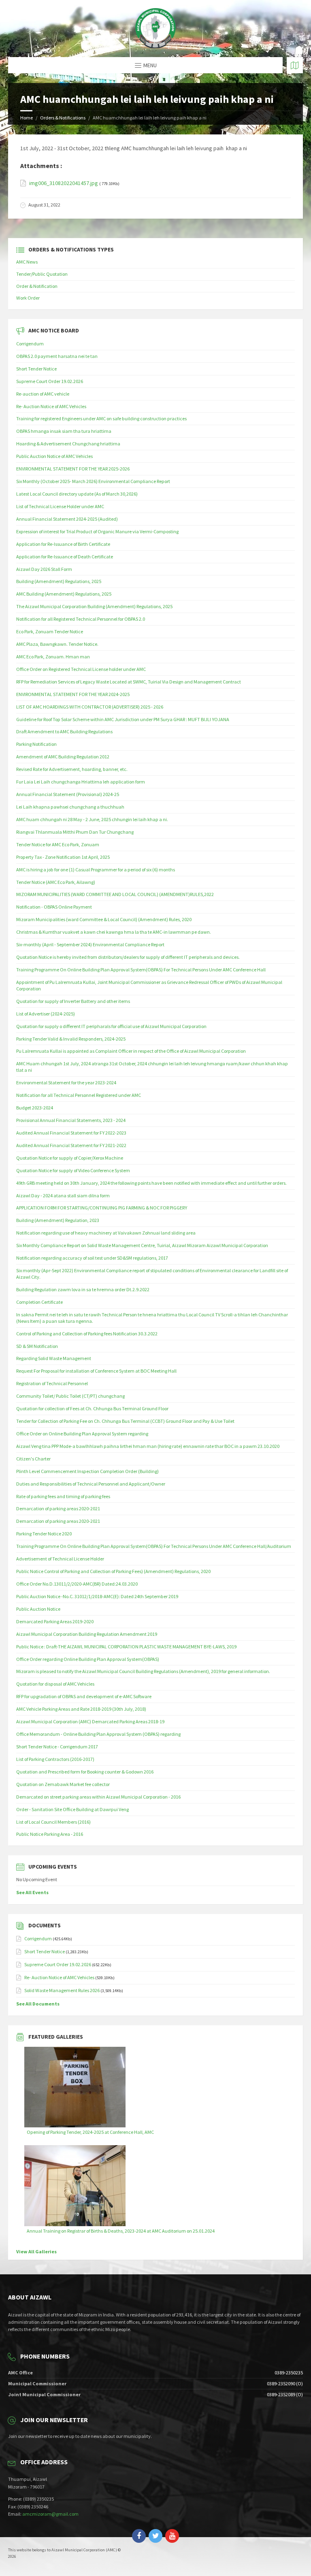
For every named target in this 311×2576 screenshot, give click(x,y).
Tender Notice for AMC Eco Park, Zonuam (58, 844)
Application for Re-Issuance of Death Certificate (65, 557)
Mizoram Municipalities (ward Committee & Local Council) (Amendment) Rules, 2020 (104, 919)
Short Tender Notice (36, 369)
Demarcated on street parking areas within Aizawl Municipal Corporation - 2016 (98, 1797)
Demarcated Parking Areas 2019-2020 (55, 1621)
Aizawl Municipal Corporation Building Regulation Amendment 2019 (87, 1634)
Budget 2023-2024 (35, 1108)
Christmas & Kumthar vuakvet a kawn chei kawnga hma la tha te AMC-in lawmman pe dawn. (114, 932)
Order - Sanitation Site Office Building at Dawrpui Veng (72, 1809)
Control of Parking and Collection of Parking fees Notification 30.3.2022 (87, 1334)
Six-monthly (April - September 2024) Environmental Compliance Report (90, 944)
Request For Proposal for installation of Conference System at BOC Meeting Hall (96, 1371)
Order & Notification (37, 286)
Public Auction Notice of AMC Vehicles (54, 456)
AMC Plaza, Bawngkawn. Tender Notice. (57, 644)
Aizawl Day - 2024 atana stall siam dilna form (63, 1195)
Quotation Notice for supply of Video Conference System (73, 1170)
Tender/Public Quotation (42, 274)
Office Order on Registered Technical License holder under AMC (81, 669)
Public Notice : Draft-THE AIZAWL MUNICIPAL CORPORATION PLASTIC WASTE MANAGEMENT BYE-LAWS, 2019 (126, 1647)
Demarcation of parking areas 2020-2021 (58, 1508)
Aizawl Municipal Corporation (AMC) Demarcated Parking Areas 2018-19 (90, 1721)
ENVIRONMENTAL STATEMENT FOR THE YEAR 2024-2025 (73, 694)
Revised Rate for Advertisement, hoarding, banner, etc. (72, 769)
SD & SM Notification (37, 1346)
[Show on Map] (295, 65)
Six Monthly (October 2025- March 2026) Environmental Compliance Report (93, 481)
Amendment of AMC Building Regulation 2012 (63, 757)
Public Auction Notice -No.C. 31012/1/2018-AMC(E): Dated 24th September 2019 (97, 1596)
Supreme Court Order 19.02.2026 (50, 381)
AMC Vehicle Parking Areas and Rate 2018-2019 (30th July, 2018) (81, 1709)
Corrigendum (30, 344)
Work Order (28, 298)
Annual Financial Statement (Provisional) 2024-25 (68, 794)
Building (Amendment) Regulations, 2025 (59, 581)
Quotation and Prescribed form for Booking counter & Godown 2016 (85, 1772)
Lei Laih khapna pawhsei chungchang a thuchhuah (70, 807)
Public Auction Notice (38, 1609)
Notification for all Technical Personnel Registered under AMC (79, 1095)
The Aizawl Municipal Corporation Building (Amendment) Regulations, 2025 (94, 606)
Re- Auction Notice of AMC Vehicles (51, 406)
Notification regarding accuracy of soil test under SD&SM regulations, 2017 (92, 1258)
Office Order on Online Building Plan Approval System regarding (82, 1434)
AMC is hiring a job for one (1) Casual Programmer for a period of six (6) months (96, 870)
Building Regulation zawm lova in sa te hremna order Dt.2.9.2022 (83, 1289)
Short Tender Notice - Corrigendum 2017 (57, 1747)
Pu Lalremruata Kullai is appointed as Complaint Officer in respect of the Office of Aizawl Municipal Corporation (131, 1051)
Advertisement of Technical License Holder (60, 1559)
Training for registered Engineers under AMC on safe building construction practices (101, 418)
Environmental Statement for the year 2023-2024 (66, 1083)
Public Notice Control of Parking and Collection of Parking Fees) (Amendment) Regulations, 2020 (113, 1571)
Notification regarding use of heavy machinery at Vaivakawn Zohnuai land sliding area (106, 1233)
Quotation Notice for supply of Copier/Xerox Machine (70, 1158)
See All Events (32, 1892)
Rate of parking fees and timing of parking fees (63, 1496)
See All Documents (38, 2004)
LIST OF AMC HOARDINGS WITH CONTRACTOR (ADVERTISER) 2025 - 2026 (90, 707)
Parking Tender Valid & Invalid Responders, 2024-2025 (71, 1039)
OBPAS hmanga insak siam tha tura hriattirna (64, 431)
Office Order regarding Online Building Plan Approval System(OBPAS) (88, 1659)
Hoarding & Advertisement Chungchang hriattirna (68, 444)
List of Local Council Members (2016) (53, 1822)
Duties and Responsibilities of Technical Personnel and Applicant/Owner (91, 1484)
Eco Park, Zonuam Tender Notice (50, 631)
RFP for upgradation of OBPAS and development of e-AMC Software (84, 1696)
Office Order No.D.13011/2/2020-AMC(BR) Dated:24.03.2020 (77, 1584)
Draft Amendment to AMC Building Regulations (64, 731)
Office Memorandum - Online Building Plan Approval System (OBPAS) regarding (98, 1734)
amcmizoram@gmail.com (50, 2514)
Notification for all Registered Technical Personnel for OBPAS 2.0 (81, 619)
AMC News (27, 262)
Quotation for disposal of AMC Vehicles (55, 1684)
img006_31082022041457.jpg (64, 183)
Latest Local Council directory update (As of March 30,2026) (77, 494)
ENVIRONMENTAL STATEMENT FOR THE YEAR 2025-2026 (73, 469)
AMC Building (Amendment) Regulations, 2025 (64, 594)
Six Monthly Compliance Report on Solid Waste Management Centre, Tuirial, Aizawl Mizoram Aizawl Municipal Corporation (142, 1245)
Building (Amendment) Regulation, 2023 (58, 1220)
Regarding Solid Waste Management (54, 1358)
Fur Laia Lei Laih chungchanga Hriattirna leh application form (81, 782)
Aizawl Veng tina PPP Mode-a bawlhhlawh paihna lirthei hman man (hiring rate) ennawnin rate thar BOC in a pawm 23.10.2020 (148, 1446)
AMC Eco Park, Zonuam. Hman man (53, 657)
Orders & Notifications (63, 118)
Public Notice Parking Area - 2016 (50, 1834)
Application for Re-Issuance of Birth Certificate (63, 544)
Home (27, 118)
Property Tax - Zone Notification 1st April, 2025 (63, 857)
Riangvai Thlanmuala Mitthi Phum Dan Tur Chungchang (75, 832)
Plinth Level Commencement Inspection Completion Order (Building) (87, 1471)
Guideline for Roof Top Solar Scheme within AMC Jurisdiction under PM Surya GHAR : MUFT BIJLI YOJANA (123, 719)
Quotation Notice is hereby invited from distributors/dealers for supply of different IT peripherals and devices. (128, 957)
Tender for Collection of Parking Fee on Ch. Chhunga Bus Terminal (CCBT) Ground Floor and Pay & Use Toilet (125, 1421)
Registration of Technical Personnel (52, 1383)
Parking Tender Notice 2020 (44, 1534)
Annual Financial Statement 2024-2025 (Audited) (67, 519)
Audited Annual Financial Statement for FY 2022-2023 (71, 1133)
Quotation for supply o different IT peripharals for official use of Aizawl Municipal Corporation (111, 1026)
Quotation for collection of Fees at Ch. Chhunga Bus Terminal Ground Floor (92, 1408)
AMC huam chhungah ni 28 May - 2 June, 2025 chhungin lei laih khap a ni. (92, 819)
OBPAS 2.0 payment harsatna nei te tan (57, 356)
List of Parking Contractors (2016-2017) (55, 1759)
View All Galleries (36, 2251)
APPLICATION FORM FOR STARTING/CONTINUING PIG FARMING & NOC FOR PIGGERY (102, 1208)
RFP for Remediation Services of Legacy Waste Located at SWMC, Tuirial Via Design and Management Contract (129, 682)
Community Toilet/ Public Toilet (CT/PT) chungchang (70, 1396)
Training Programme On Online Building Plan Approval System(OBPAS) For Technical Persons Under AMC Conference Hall (141, 970)
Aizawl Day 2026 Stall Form (44, 569)
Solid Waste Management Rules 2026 (62, 1990)
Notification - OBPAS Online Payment (54, 907)
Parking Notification (36, 744)
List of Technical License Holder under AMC (60, 506)
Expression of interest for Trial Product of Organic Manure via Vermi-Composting (97, 531)
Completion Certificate (39, 1302)
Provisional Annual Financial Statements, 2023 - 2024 (71, 1120)
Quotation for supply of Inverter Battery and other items (73, 1001)
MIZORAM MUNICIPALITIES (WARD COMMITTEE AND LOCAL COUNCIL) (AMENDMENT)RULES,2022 (115, 894)
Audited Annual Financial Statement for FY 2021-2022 (71, 1145)
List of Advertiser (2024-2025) (46, 1014)
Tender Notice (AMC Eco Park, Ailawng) (56, 882)
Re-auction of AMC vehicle (43, 394)
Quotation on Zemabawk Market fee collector (63, 1784)
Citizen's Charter (33, 1459)
